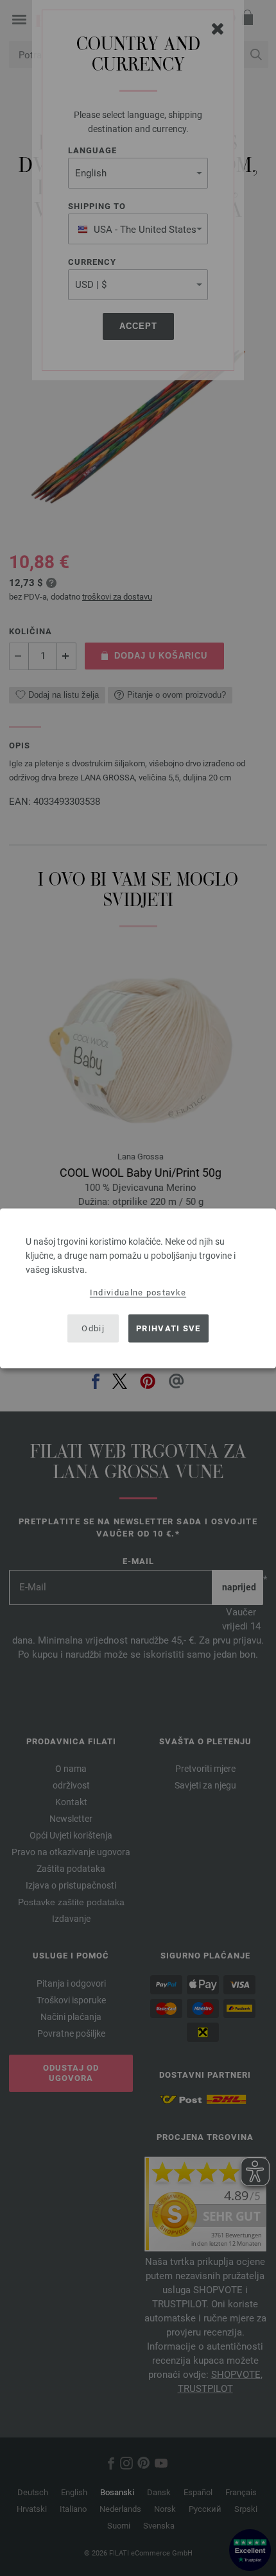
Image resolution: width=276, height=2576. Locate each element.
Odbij (93, 1328)
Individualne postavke (138, 1292)
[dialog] (138, 1288)
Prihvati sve (168, 1328)
